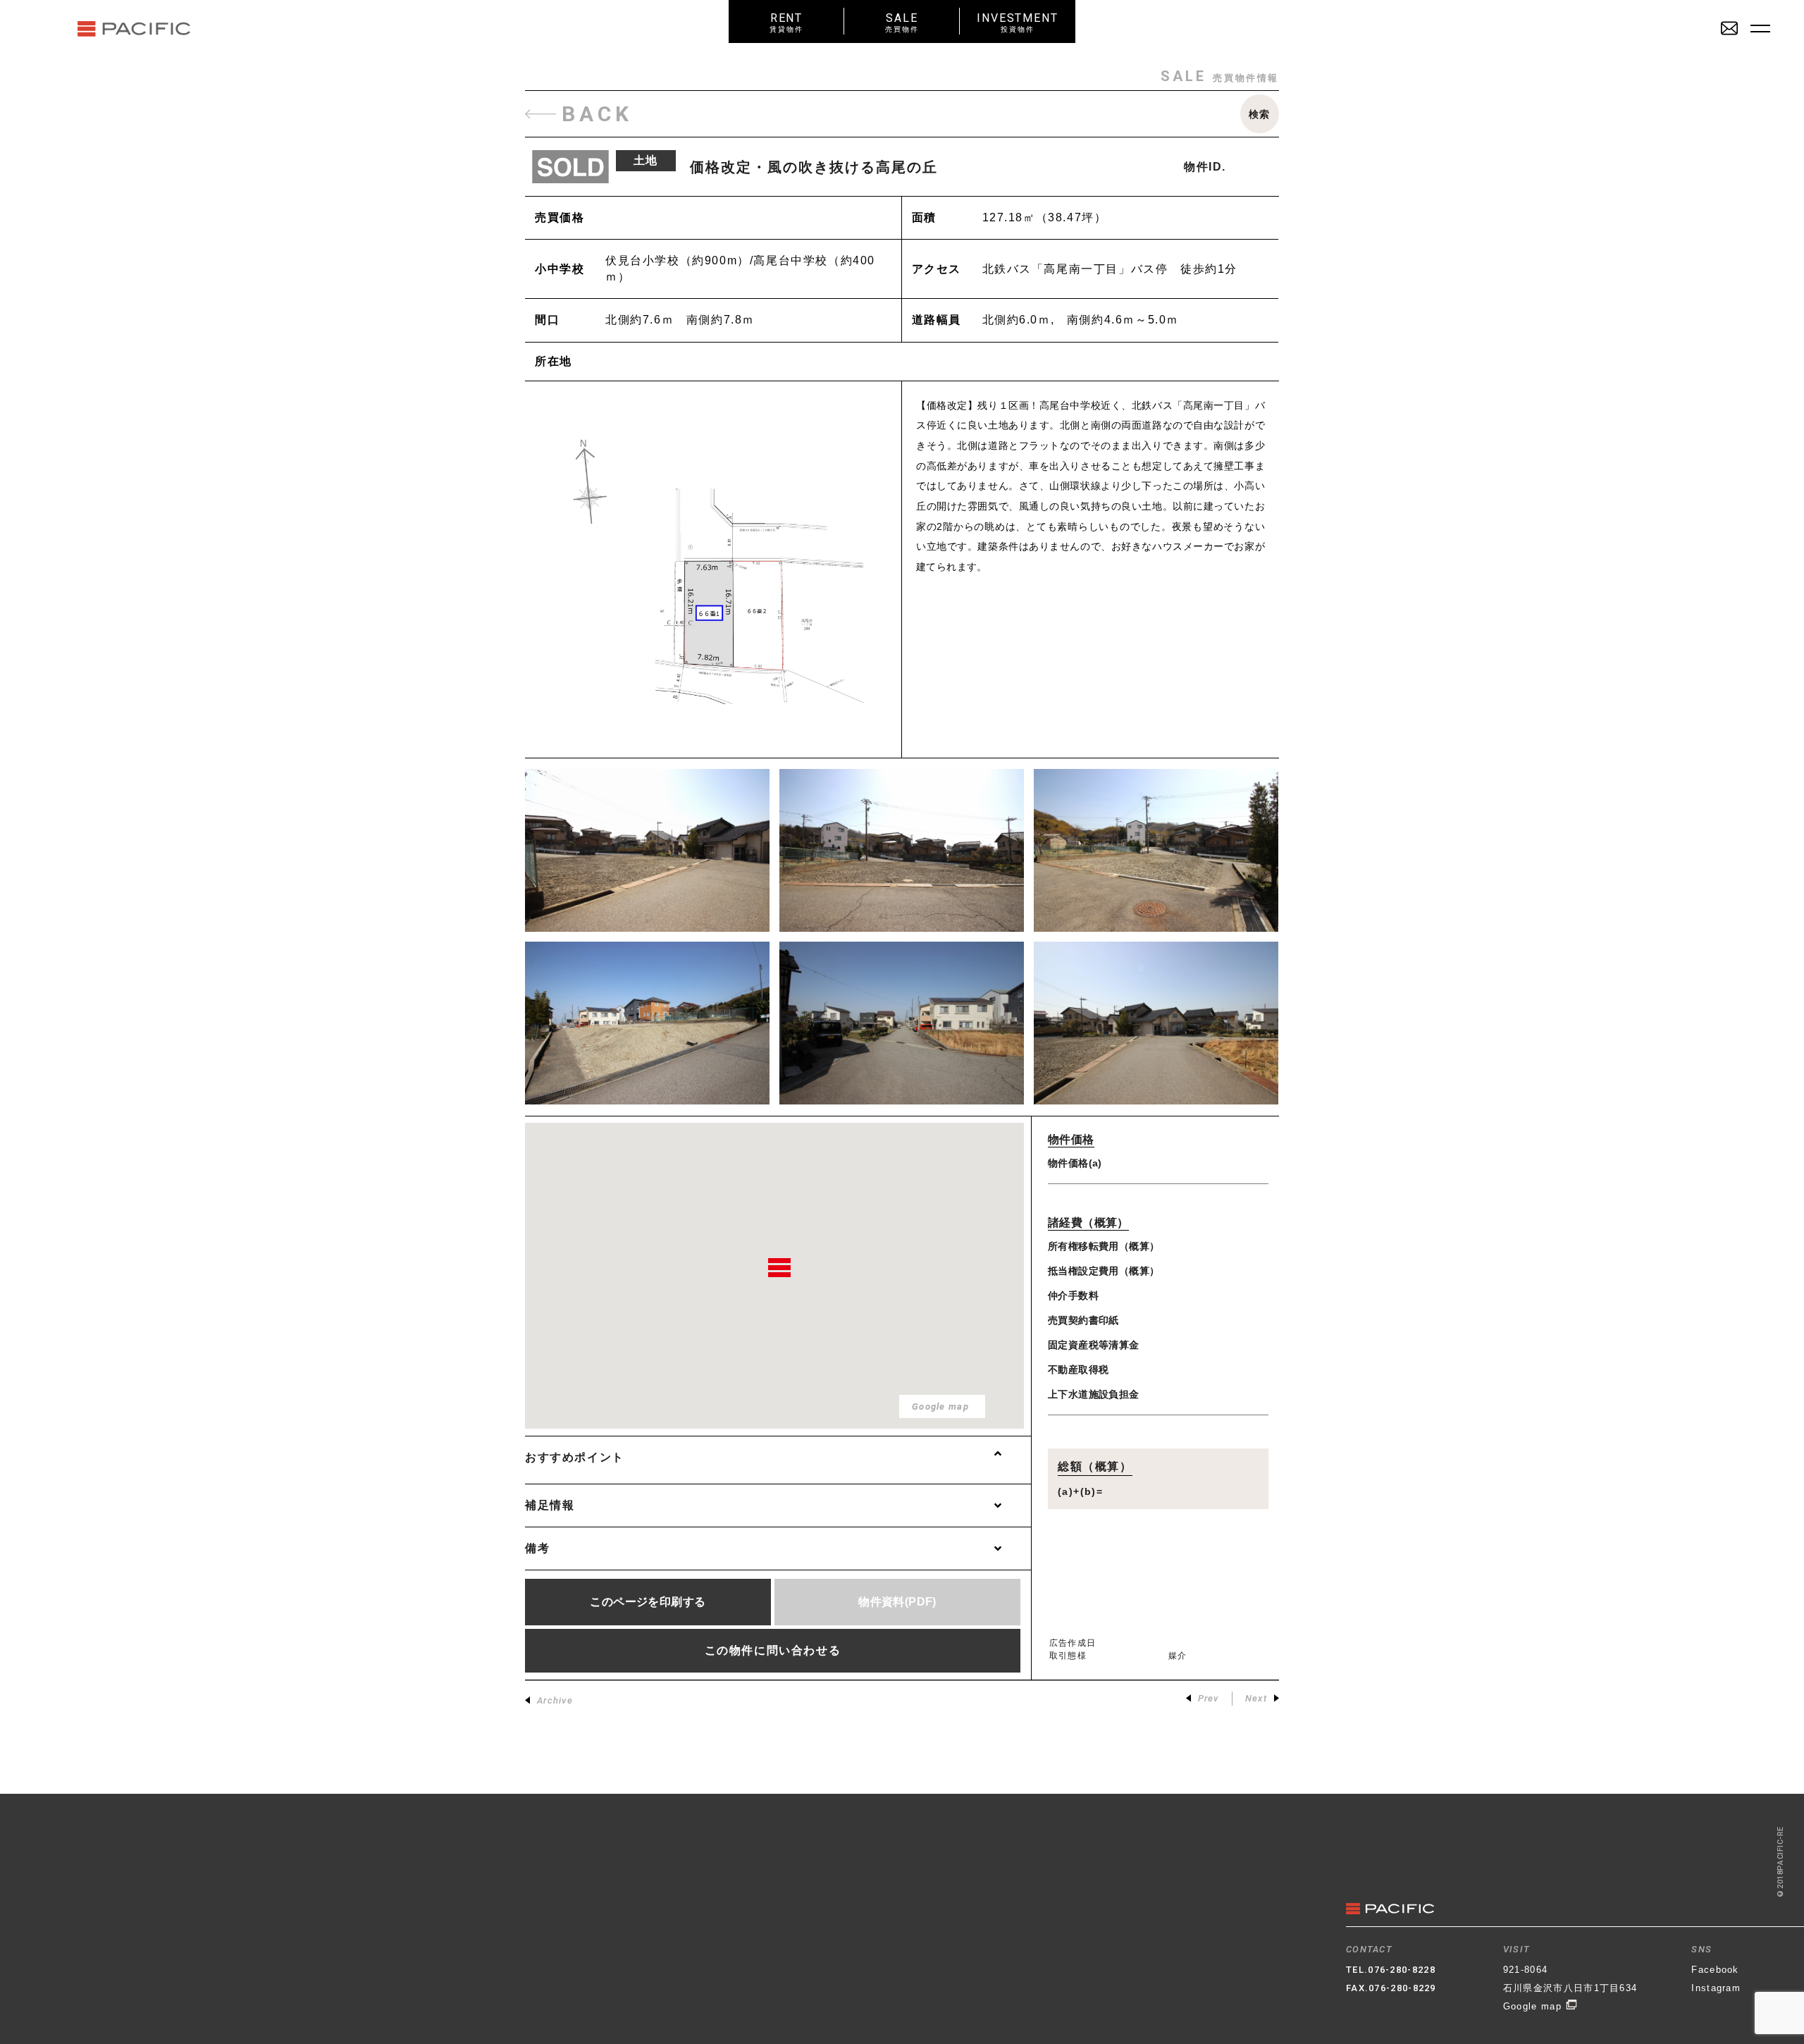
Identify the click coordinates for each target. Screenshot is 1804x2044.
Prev (1209, 1698)
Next (1256, 1698)
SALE (902, 22)
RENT (786, 22)
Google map (1534, 2006)
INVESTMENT (1018, 22)
